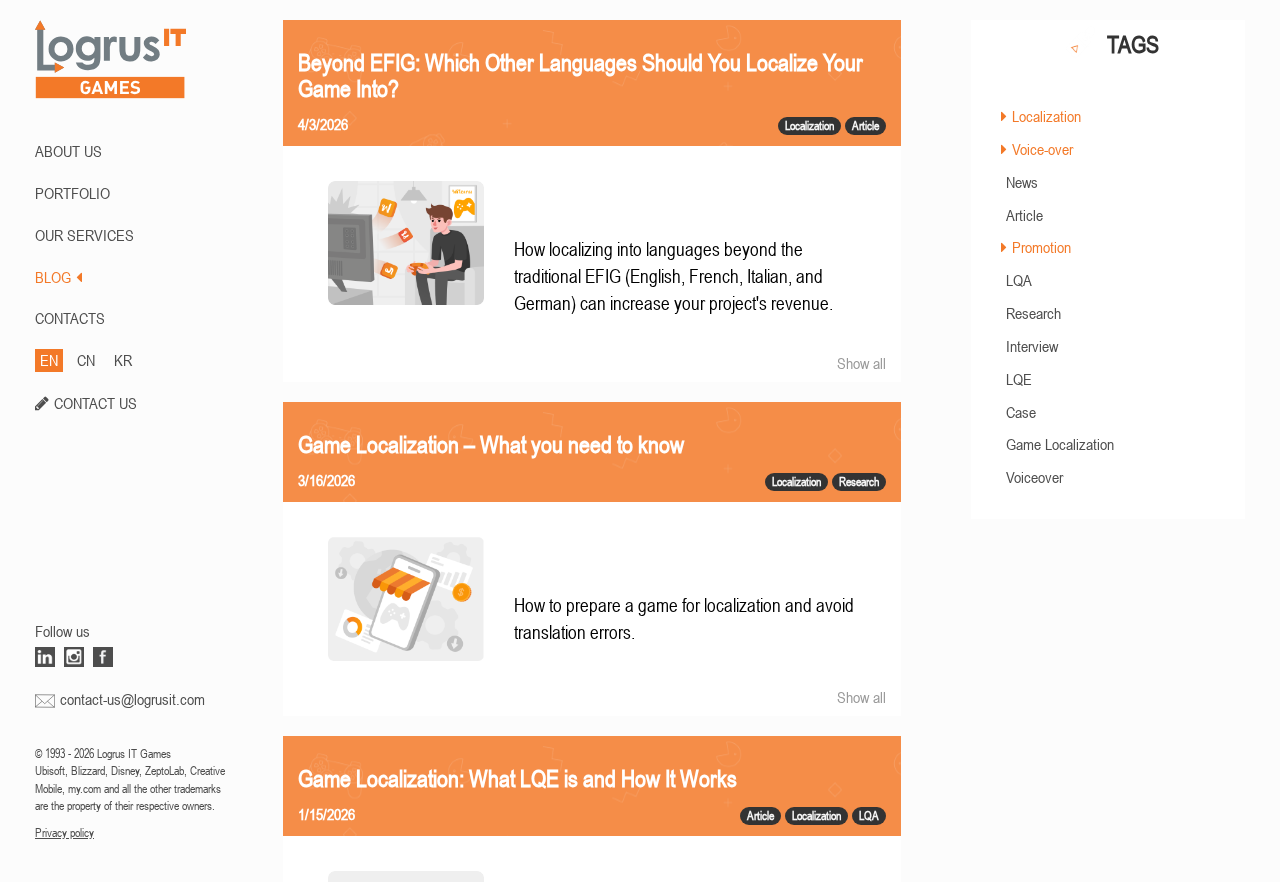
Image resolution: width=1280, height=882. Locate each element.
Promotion (1041, 247)
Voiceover (1034, 477)
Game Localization (1060, 444)
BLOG (53, 277)
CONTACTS (70, 318)
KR (123, 360)
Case (1021, 412)
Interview (1032, 346)
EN (49, 360)
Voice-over (1042, 149)
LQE (1019, 379)
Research (1033, 313)
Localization (1046, 116)
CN (86, 360)
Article (1024, 215)
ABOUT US (68, 151)
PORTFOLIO (72, 193)
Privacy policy (64, 833)
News (1022, 182)
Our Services (84, 235)
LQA (1019, 280)
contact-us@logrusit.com (132, 699)
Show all (861, 363)
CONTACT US (95, 403)
